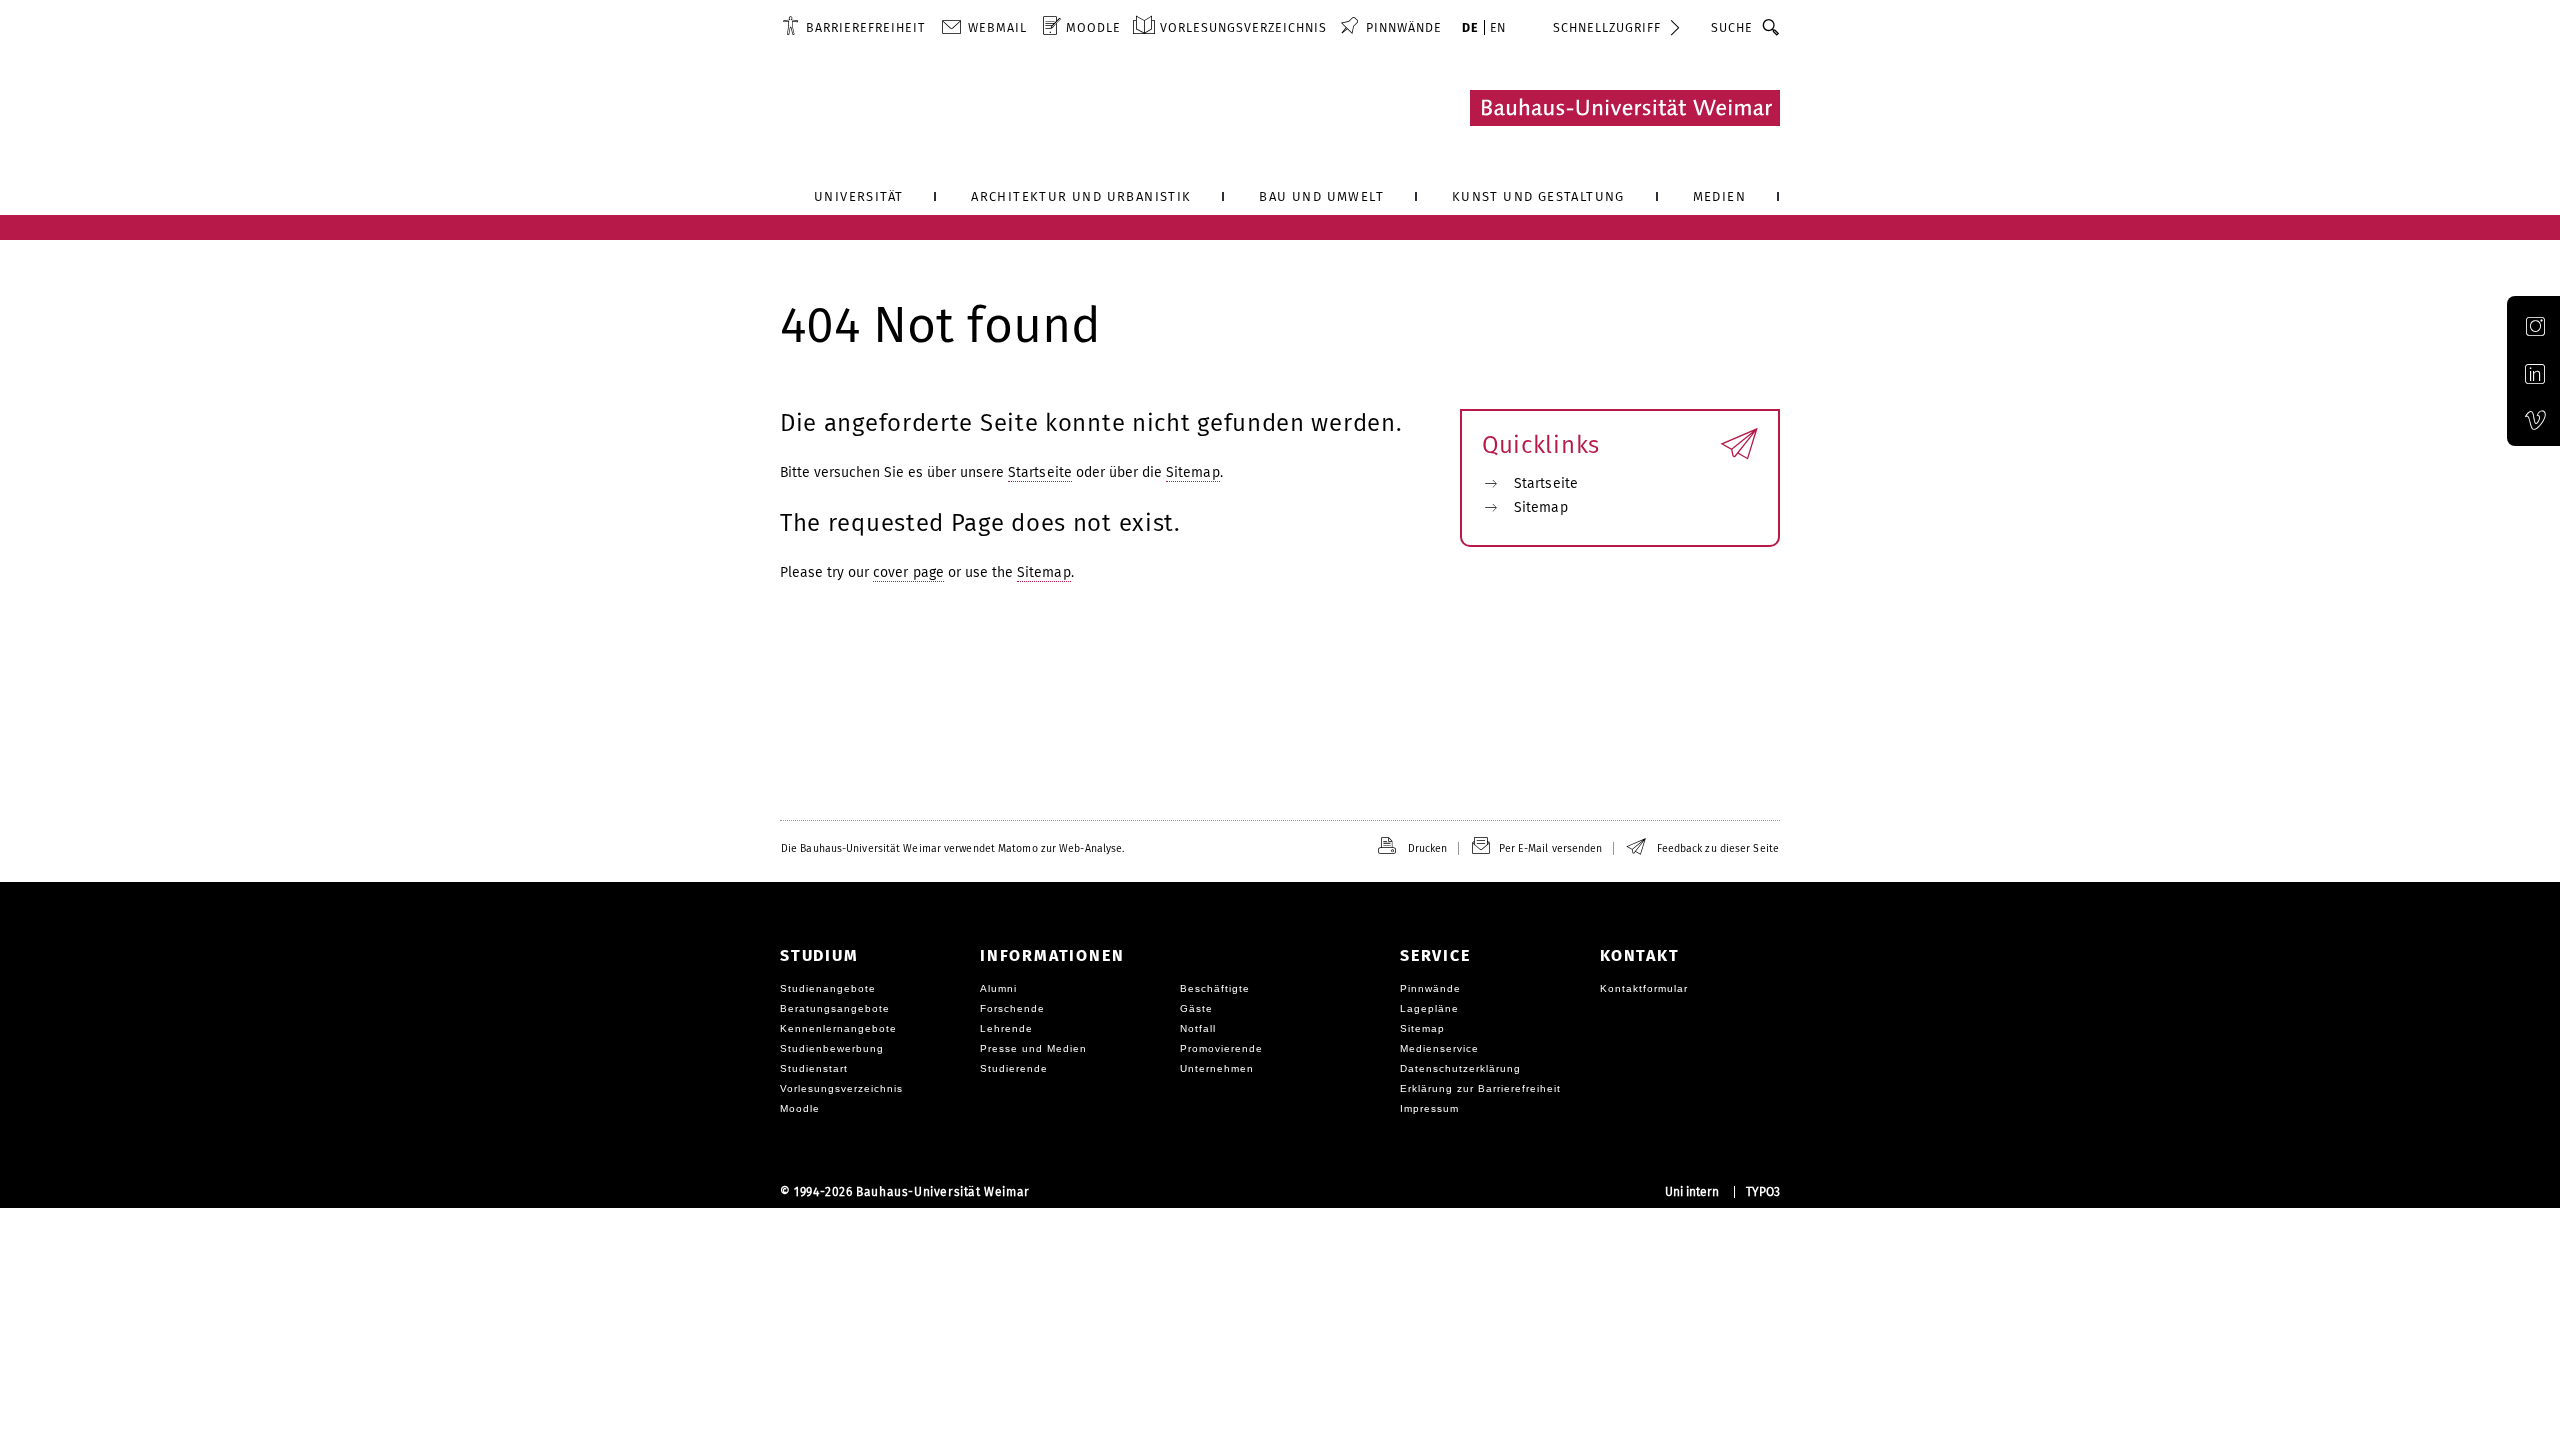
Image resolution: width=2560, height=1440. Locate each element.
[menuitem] (853, 27)
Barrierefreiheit (865, 27)
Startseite (1040, 472)
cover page (908, 572)
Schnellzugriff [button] (1607, 27)
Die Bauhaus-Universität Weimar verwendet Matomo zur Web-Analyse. (952, 848)
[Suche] (1771, 27)
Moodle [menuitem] (1093, 27)
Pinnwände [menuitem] (1404, 27)
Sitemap (1193, 472)
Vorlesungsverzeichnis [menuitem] (1243, 27)
